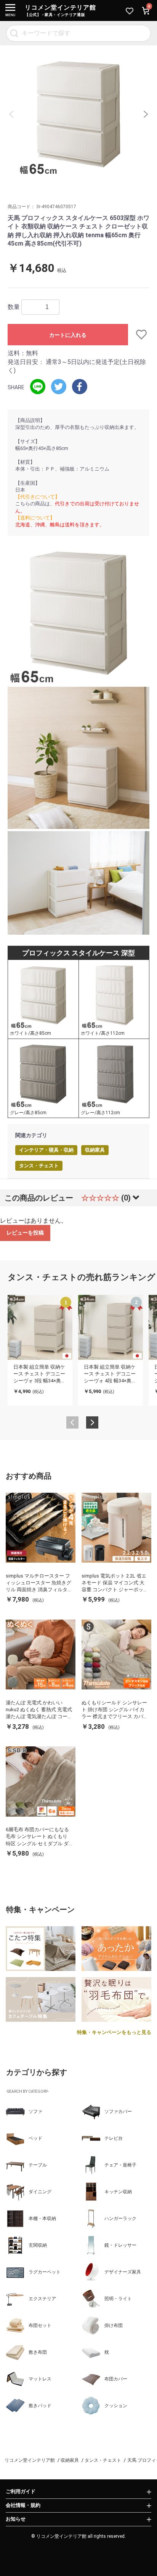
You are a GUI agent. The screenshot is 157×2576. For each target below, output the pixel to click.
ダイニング (40, 2192)
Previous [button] (11, 114)
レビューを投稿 (25, 1233)
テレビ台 (114, 2138)
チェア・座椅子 (120, 2165)
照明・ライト (118, 2299)
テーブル (38, 2165)
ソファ (35, 2112)
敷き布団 (38, 2352)
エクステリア (42, 2299)
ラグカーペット (45, 2272)
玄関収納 (38, 2245)
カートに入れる (68, 335)
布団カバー (116, 2379)
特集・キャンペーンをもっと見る (114, 2032)
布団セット (40, 2325)
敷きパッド (40, 2406)
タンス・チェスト (39, 1166)
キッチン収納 (118, 2192)
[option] (78, 114)
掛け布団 (114, 2325)
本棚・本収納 (42, 2218)
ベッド (35, 2138)
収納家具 (95, 1150)
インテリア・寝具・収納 (46, 1150)
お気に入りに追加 (139, 335)
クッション (116, 2406)
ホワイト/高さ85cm (30, 1033)
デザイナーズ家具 (123, 2272)
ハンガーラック (120, 2218)
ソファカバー (118, 2112)
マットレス (40, 2379)
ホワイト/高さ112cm (103, 1033)
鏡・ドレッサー (120, 2245)
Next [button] (146, 114)
